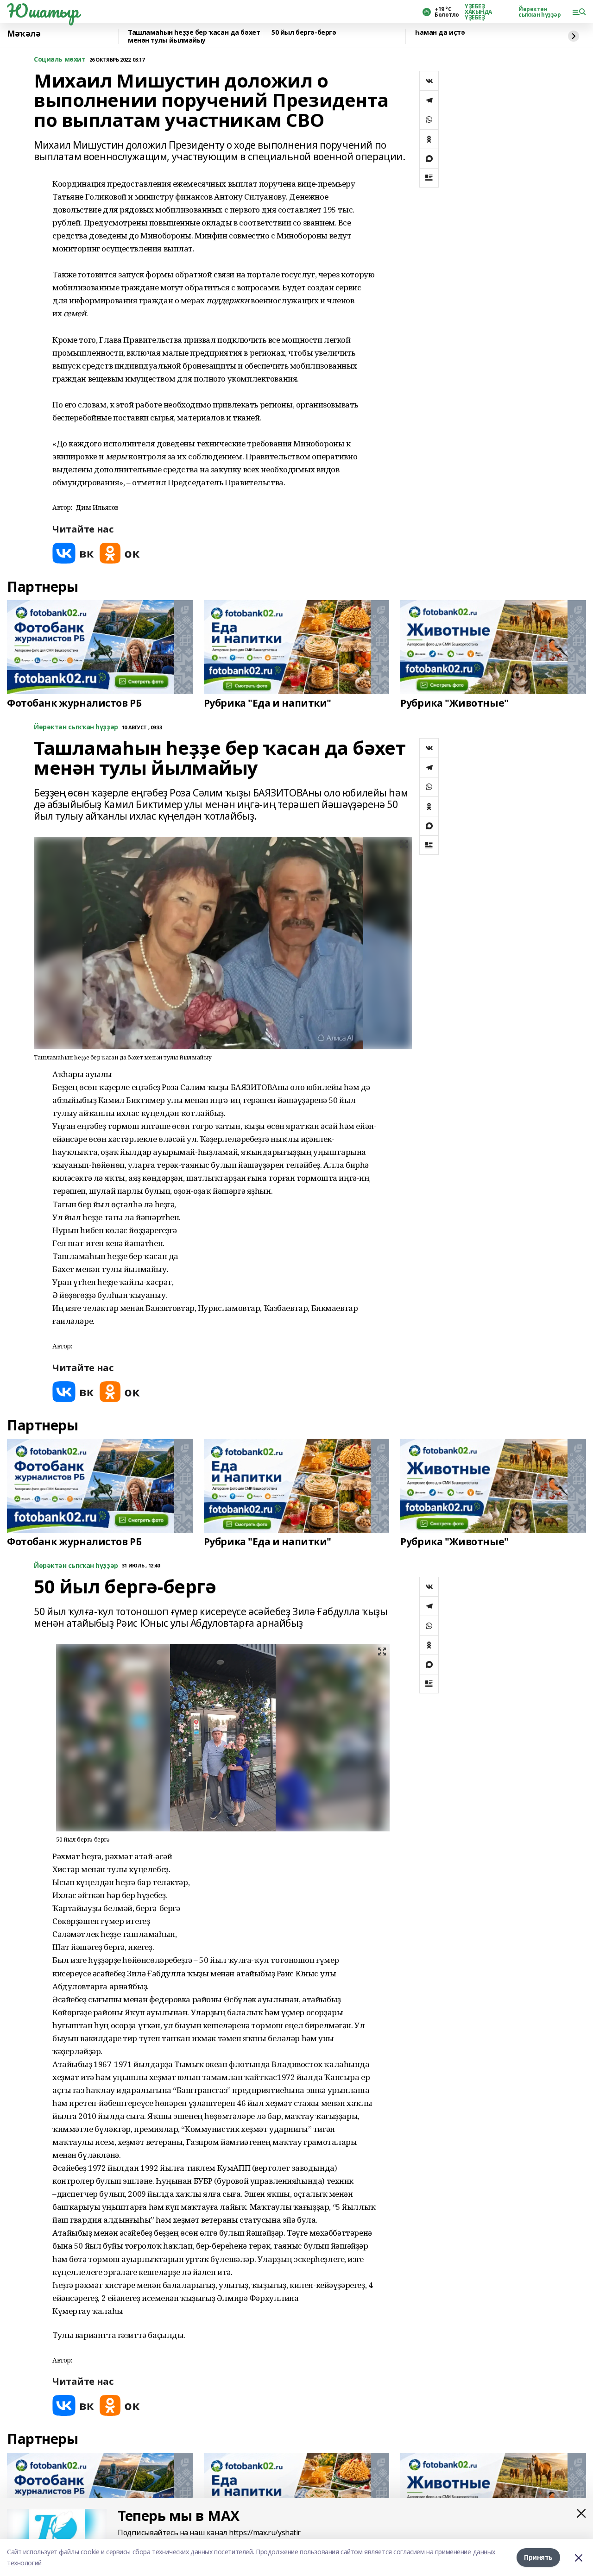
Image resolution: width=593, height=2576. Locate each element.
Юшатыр (43, 11)
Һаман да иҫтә (440, 33)
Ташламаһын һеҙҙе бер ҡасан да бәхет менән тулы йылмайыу (194, 36)
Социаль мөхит (60, 60)
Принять (538, 2557)
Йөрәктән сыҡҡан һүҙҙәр (540, 12)
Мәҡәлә (24, 34)
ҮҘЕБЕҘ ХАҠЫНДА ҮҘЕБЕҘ (478, 12)
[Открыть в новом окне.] (73, 553)
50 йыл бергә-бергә (304, 33)
